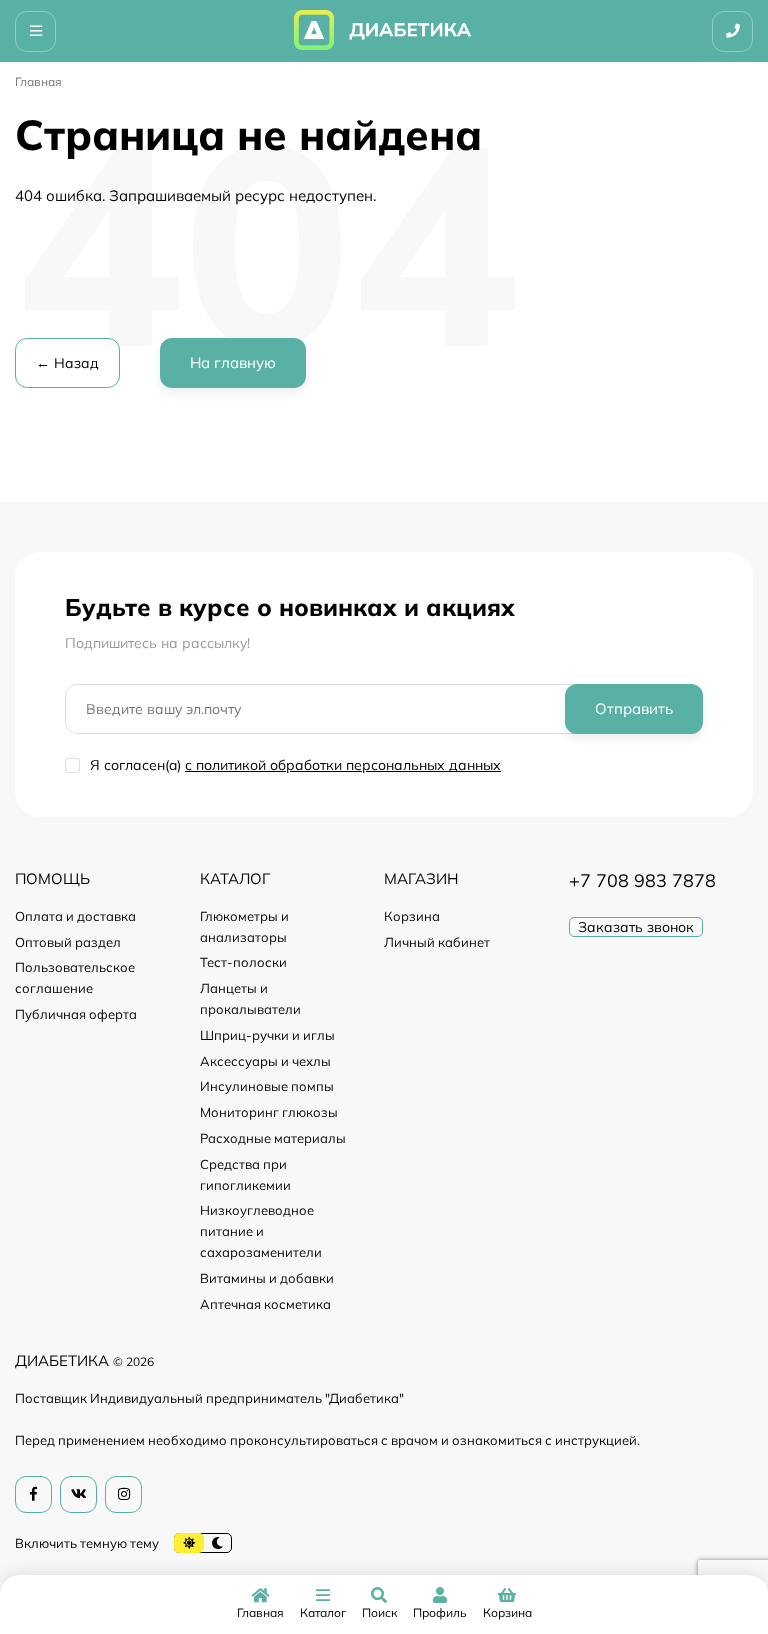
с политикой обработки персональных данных (343, 765)
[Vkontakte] (78, 1494)
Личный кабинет (437, 942)
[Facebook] (33, 1494)
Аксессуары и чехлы (265, 1061)
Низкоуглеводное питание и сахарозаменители (261, 1231)
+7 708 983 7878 (642, 880)
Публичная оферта (76, 1014)
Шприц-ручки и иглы (267, 1035)
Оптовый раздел (68, 942)
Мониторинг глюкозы (269, 1112)
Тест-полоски (243, 962)
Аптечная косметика (265, 1304)
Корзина (412, 916)
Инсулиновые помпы (267, 1086)
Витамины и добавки (267, 1278)
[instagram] (123, 1494)
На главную (233, 362)
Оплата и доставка (75, 916)
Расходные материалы (273, 1138)
